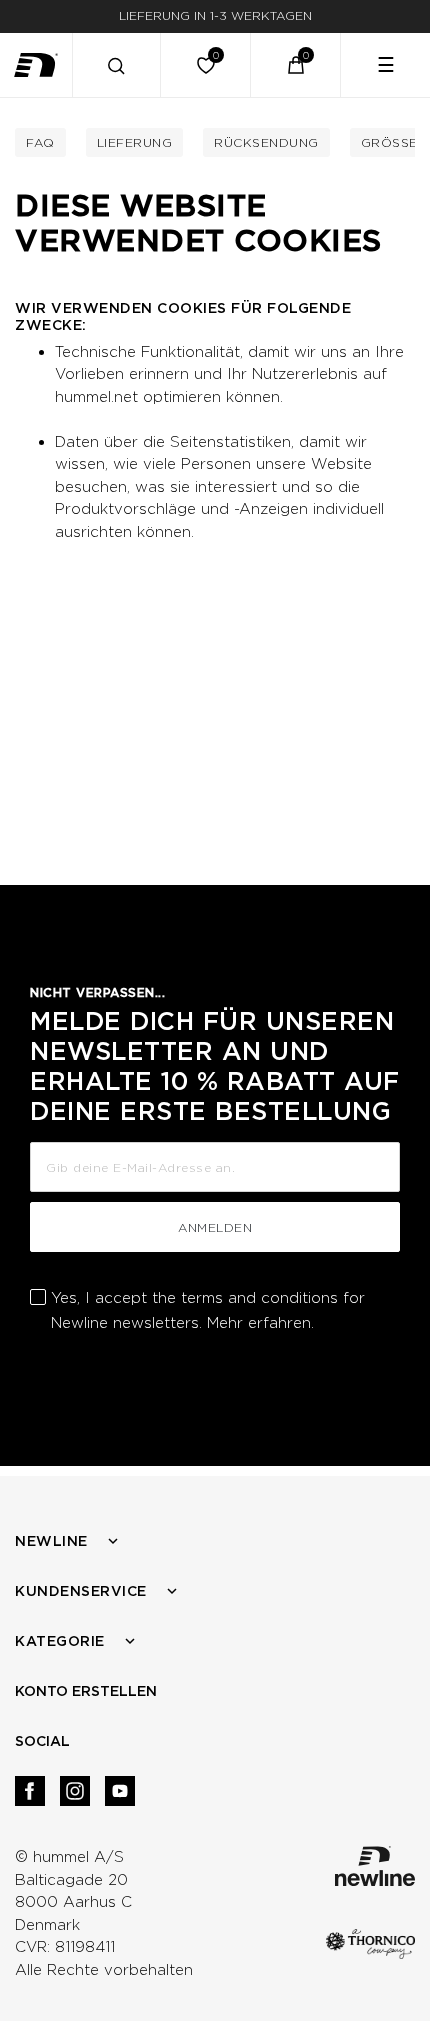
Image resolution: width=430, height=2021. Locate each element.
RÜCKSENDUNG (266, 142)
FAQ (40, 142)
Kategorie (60, 1641)
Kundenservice (81, 1591)
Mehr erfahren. (260, 1323)
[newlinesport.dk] (36, 65)
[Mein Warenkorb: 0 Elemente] (296, 65)
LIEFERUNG (135, 142)
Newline (51, 1541)
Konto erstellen (86, 1691)
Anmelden (215, 1227)
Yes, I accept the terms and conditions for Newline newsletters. (208, 1310)
